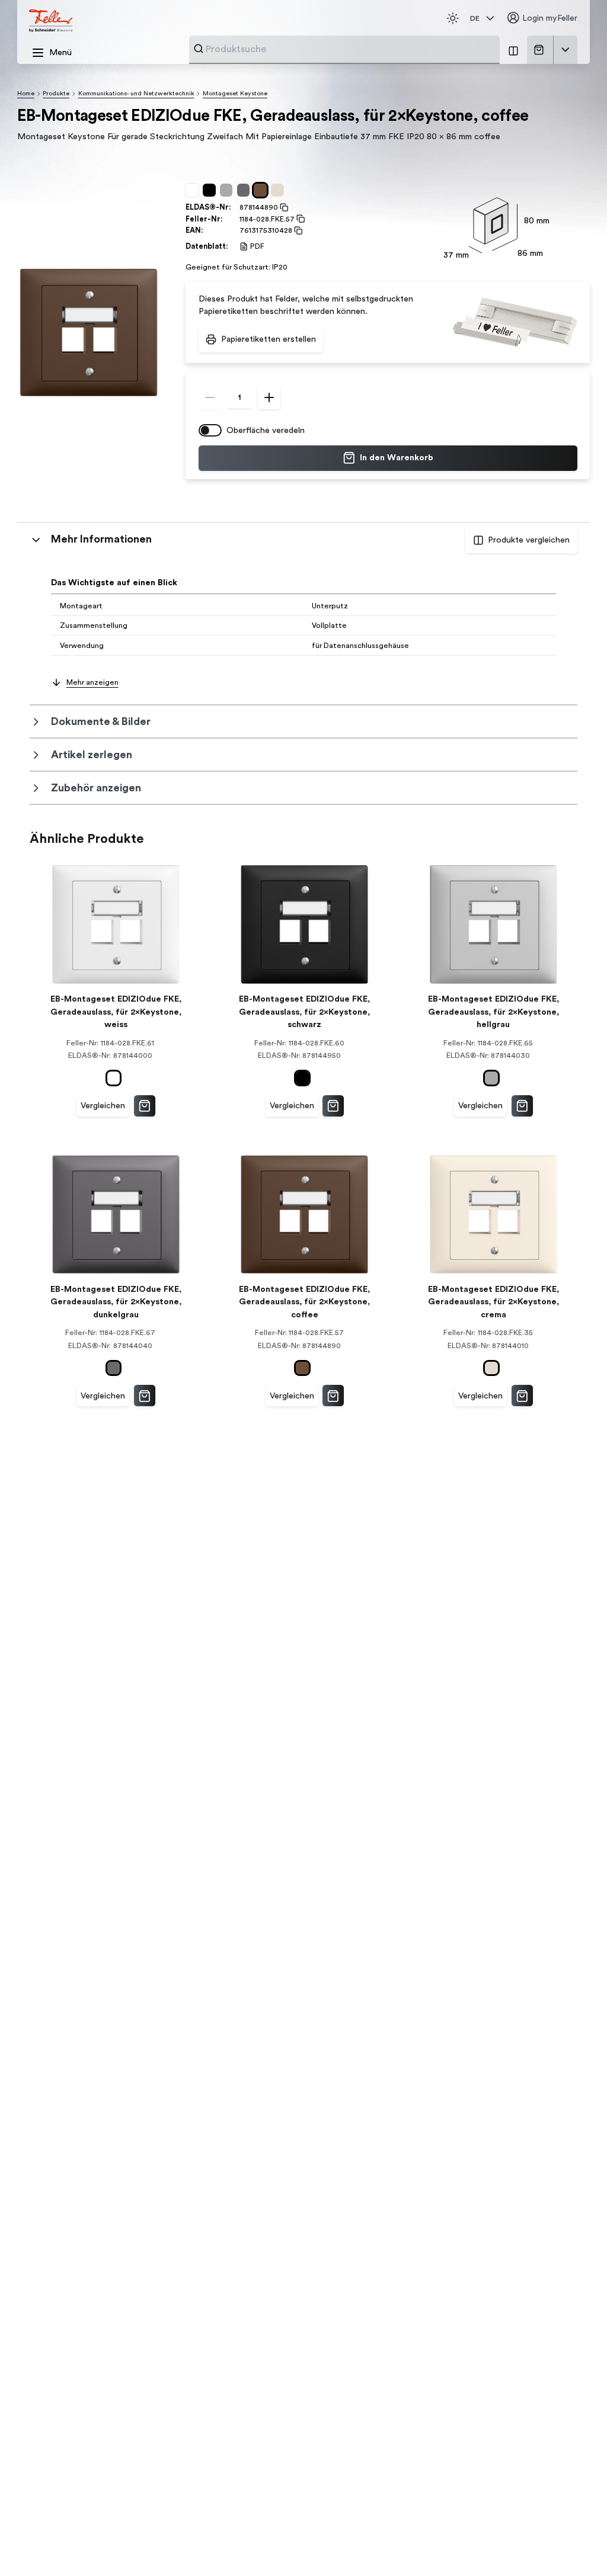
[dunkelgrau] (246, 190)
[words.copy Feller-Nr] (300, 219)
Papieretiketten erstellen (269, 339)
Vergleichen (103, 1106)
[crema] (279, 190)
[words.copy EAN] (298, 230)
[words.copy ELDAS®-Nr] (283, 207)
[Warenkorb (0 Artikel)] (541, 50)
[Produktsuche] (199, 49)
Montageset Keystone (235, 93)
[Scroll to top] (575, 2546)
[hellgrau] (229, 190)
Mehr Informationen (101, 539)
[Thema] (453, 18)
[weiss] (194, 190)
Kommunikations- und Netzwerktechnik (136, 93)
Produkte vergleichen (529, 540)
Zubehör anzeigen (96, 788)
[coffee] (262, 190)
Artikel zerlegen (92, 755)
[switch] (210, 431)
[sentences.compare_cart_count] (513, 50)
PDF (257, 246)
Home (26, 93)
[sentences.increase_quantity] (269, 397)
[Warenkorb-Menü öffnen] (566, 50)
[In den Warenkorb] (145, 1106)
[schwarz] (211, 190)
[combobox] (349, 49)
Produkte (56, 93)
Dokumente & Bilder (101, 721)
